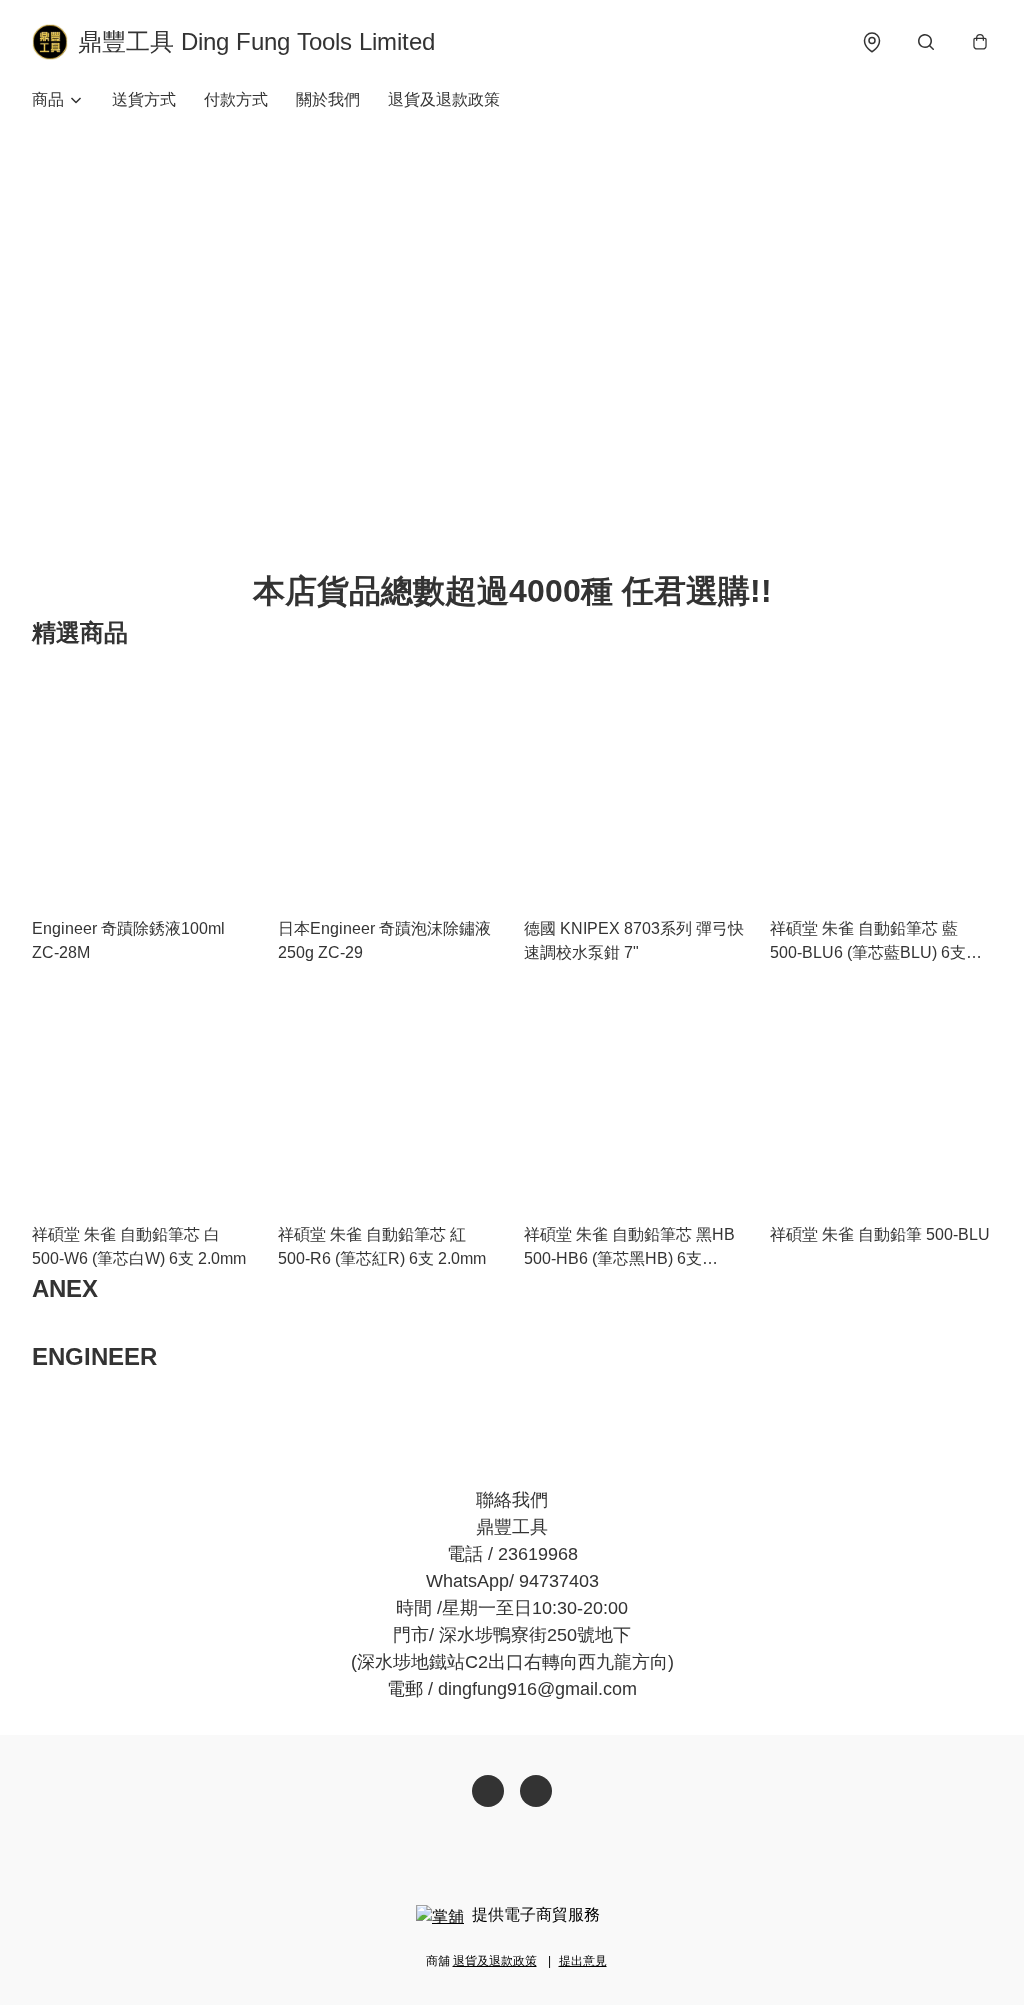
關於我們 (328, 99)
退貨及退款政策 (444, 99)
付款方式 (236, 99)
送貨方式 (144, 99)
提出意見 (583, 1961)
